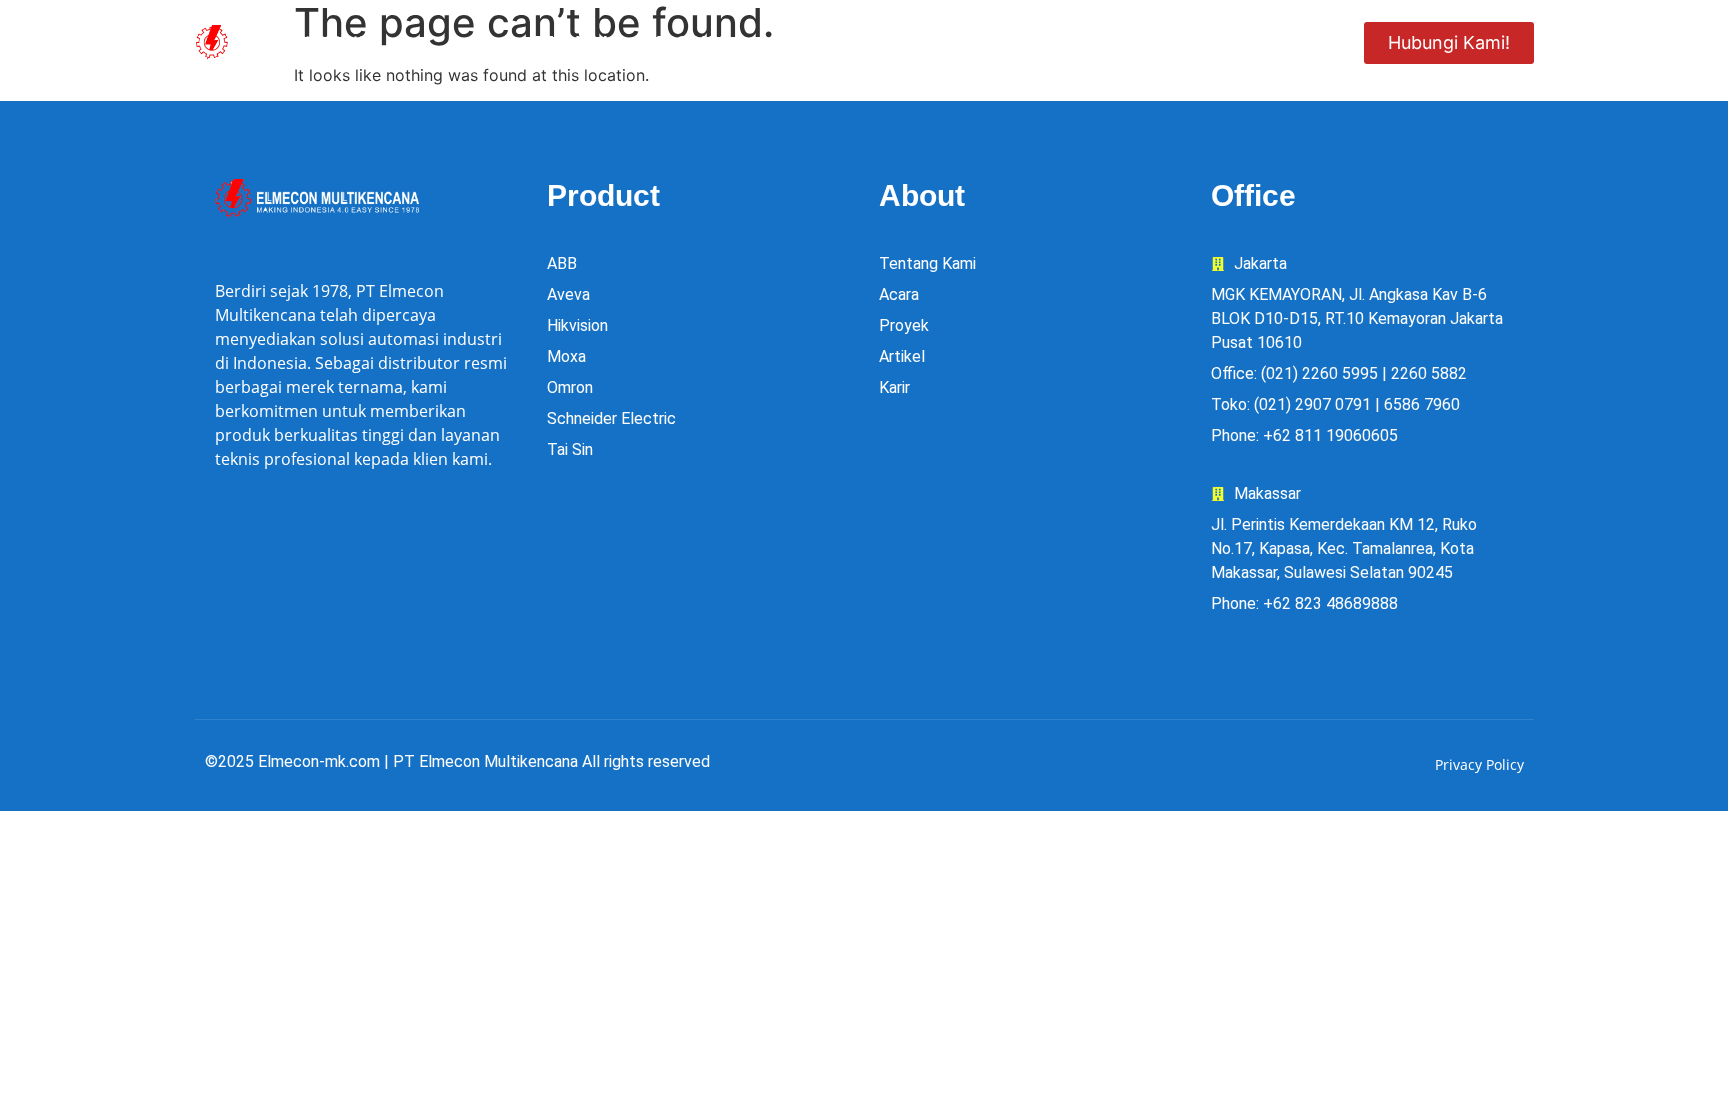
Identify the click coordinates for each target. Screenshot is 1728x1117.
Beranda (572, 42)
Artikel (1284, 42)
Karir (1185, 42)
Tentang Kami (853, 42)
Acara (1090, 42)
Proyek (988, 42)
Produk (689, 42)
